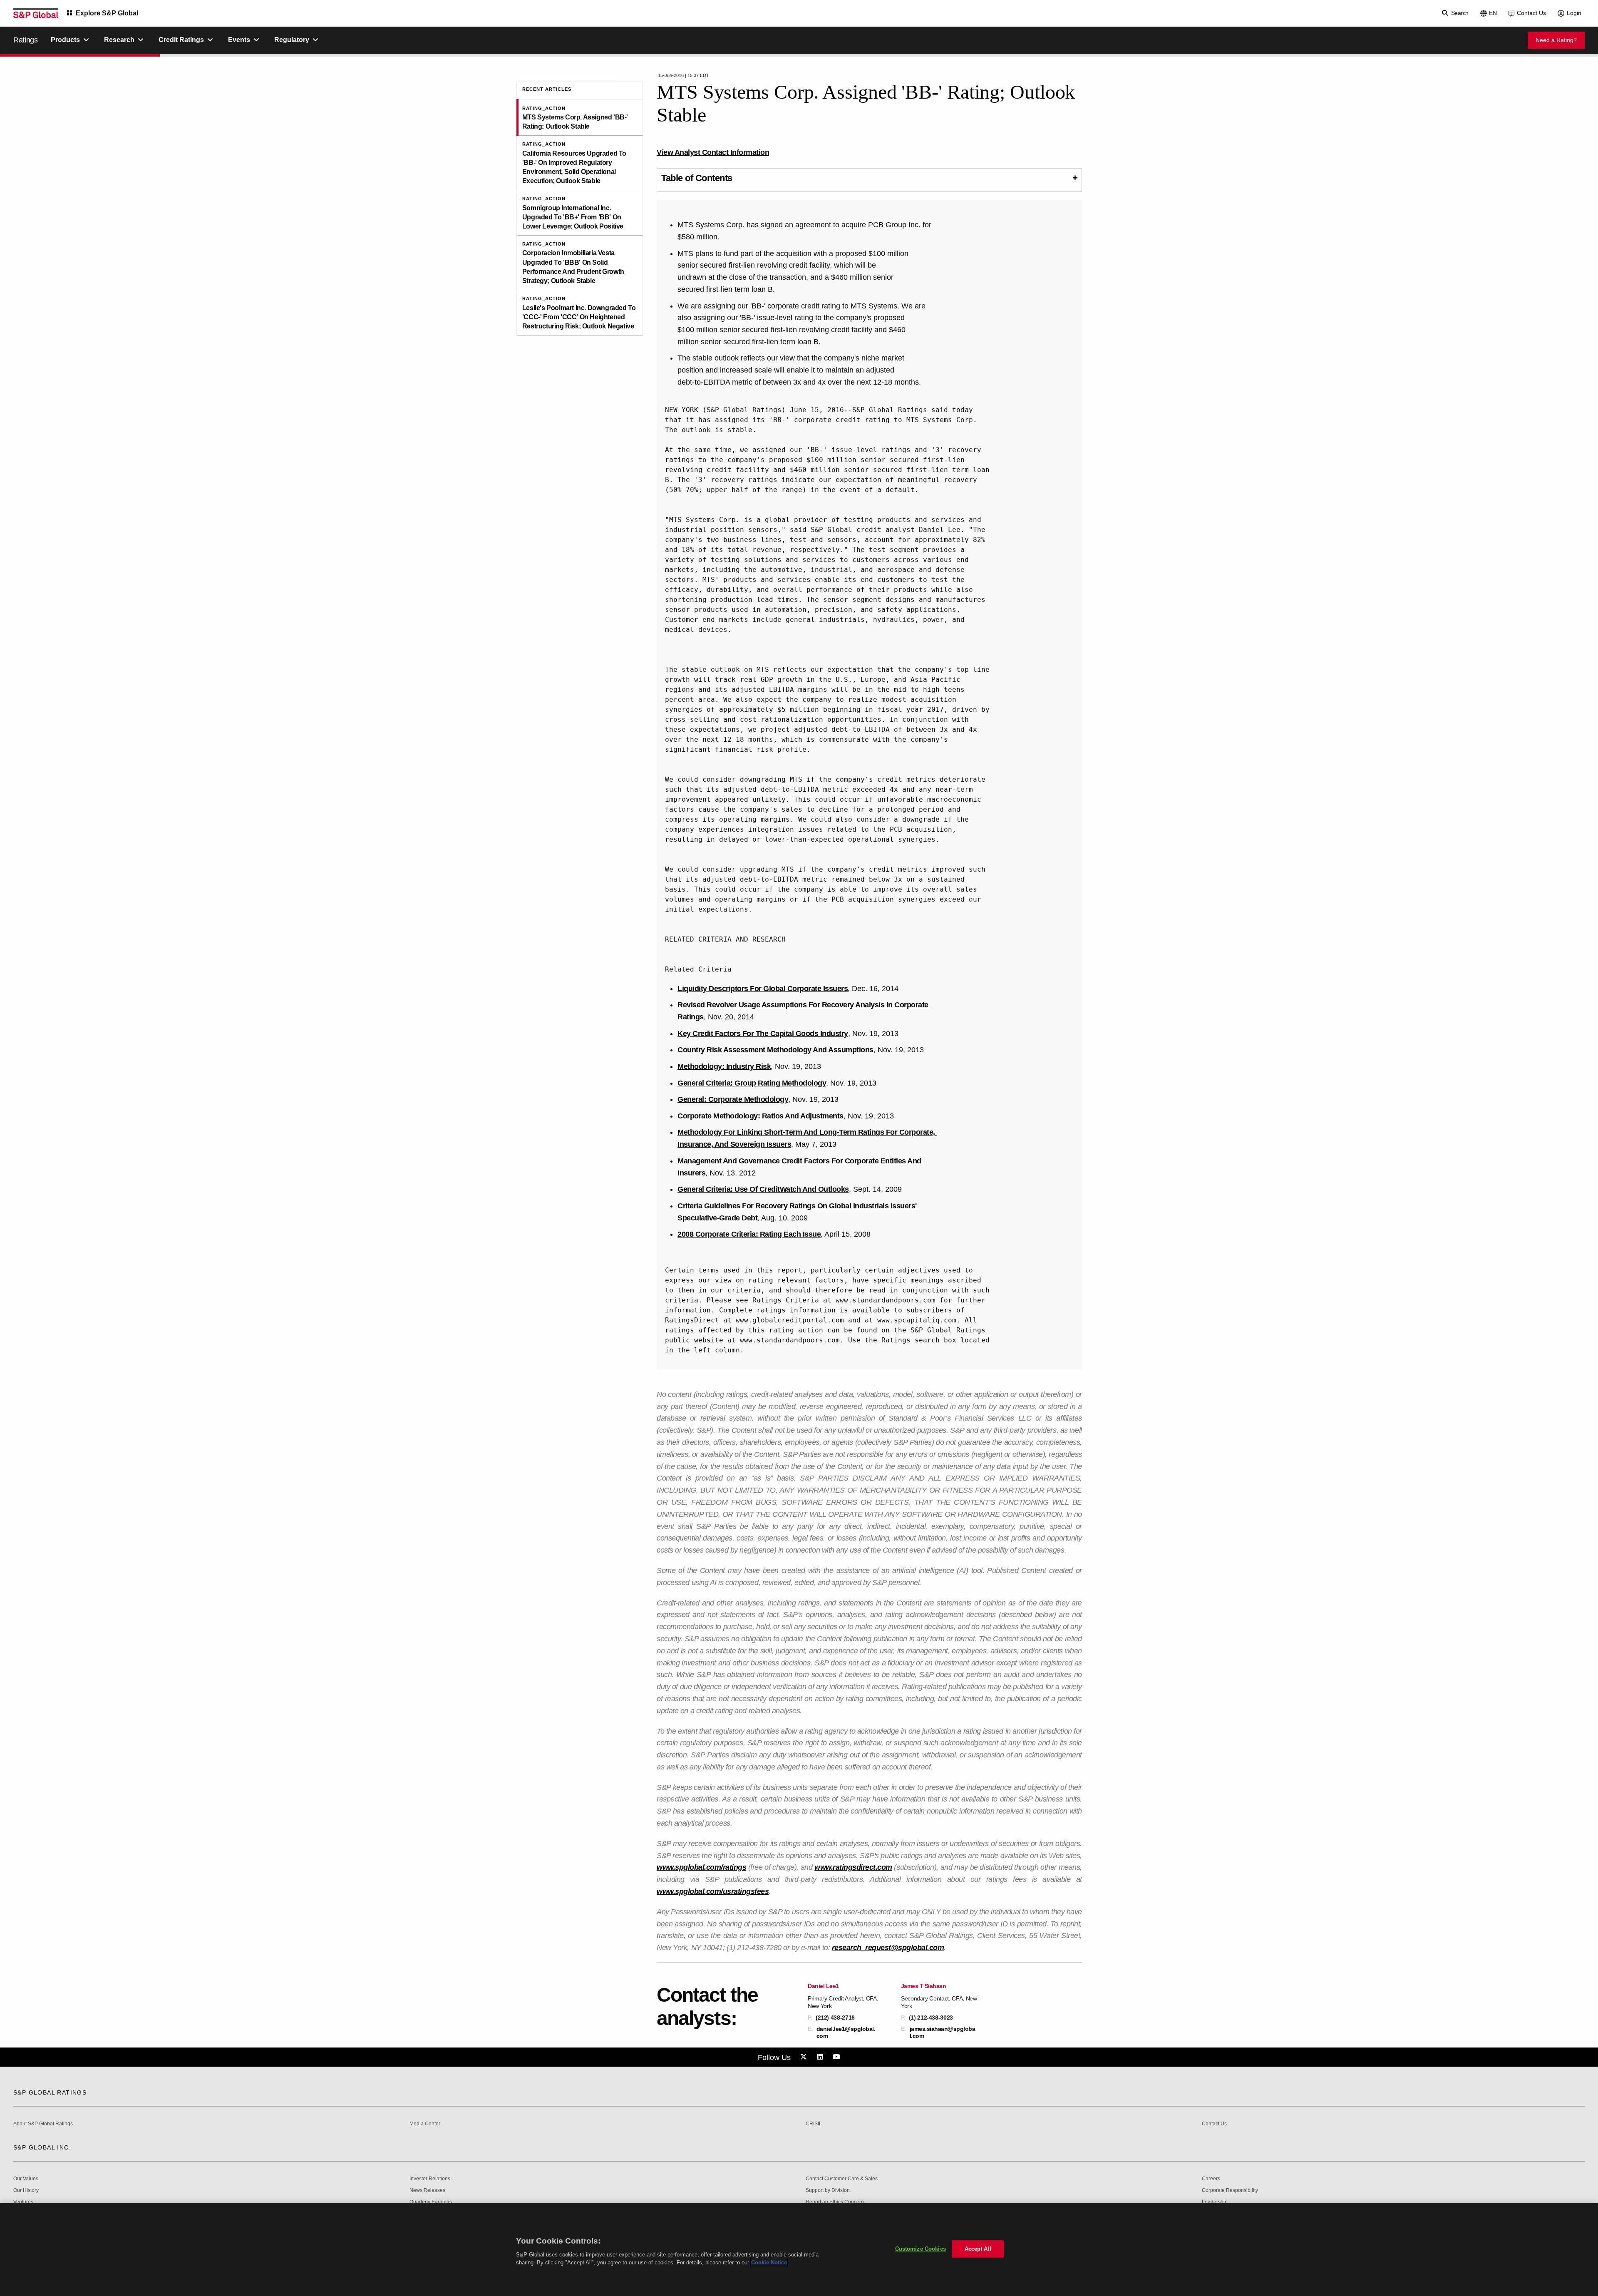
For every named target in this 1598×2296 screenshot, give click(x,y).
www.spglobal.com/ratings (701, 1867)
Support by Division (828, 2190)
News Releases (427, 2190)
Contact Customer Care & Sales (842, 2179)
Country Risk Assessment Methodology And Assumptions (775, 1050)
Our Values (26, 2179)
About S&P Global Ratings (43, 2124)
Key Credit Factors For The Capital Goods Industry (763, 1034)
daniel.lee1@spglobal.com (846, 2032)
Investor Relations (430, 2179)
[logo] (36, 13)
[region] (799, 2249)
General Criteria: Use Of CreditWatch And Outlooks (763, 1189)
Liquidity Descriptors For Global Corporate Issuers (763, 989)
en (1493, 13)
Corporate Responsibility (1230, 2190)
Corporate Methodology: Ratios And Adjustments (761, 1116)
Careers (1211, 2179)
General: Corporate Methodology (733, 1099)
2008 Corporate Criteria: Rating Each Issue (749, 1234)
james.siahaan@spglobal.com (943, 2032)
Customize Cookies (921, 2249)
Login (1574, 13)
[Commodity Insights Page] (805, 2057)
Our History (26, 2190)
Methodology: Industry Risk (724, 1066)
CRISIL (814, 2124)
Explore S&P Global (107, 13)
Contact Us (1531, 13)
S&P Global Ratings (50, 2092)
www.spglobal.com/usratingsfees (713, 1891)
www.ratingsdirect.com (853, 1867)
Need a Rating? (1556, 40)
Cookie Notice (769, 2262)
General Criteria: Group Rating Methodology (752, 1083)
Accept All (978, 2249)
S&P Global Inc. (42, 2147)
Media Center (425, 2124)
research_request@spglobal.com (888, 1948)
